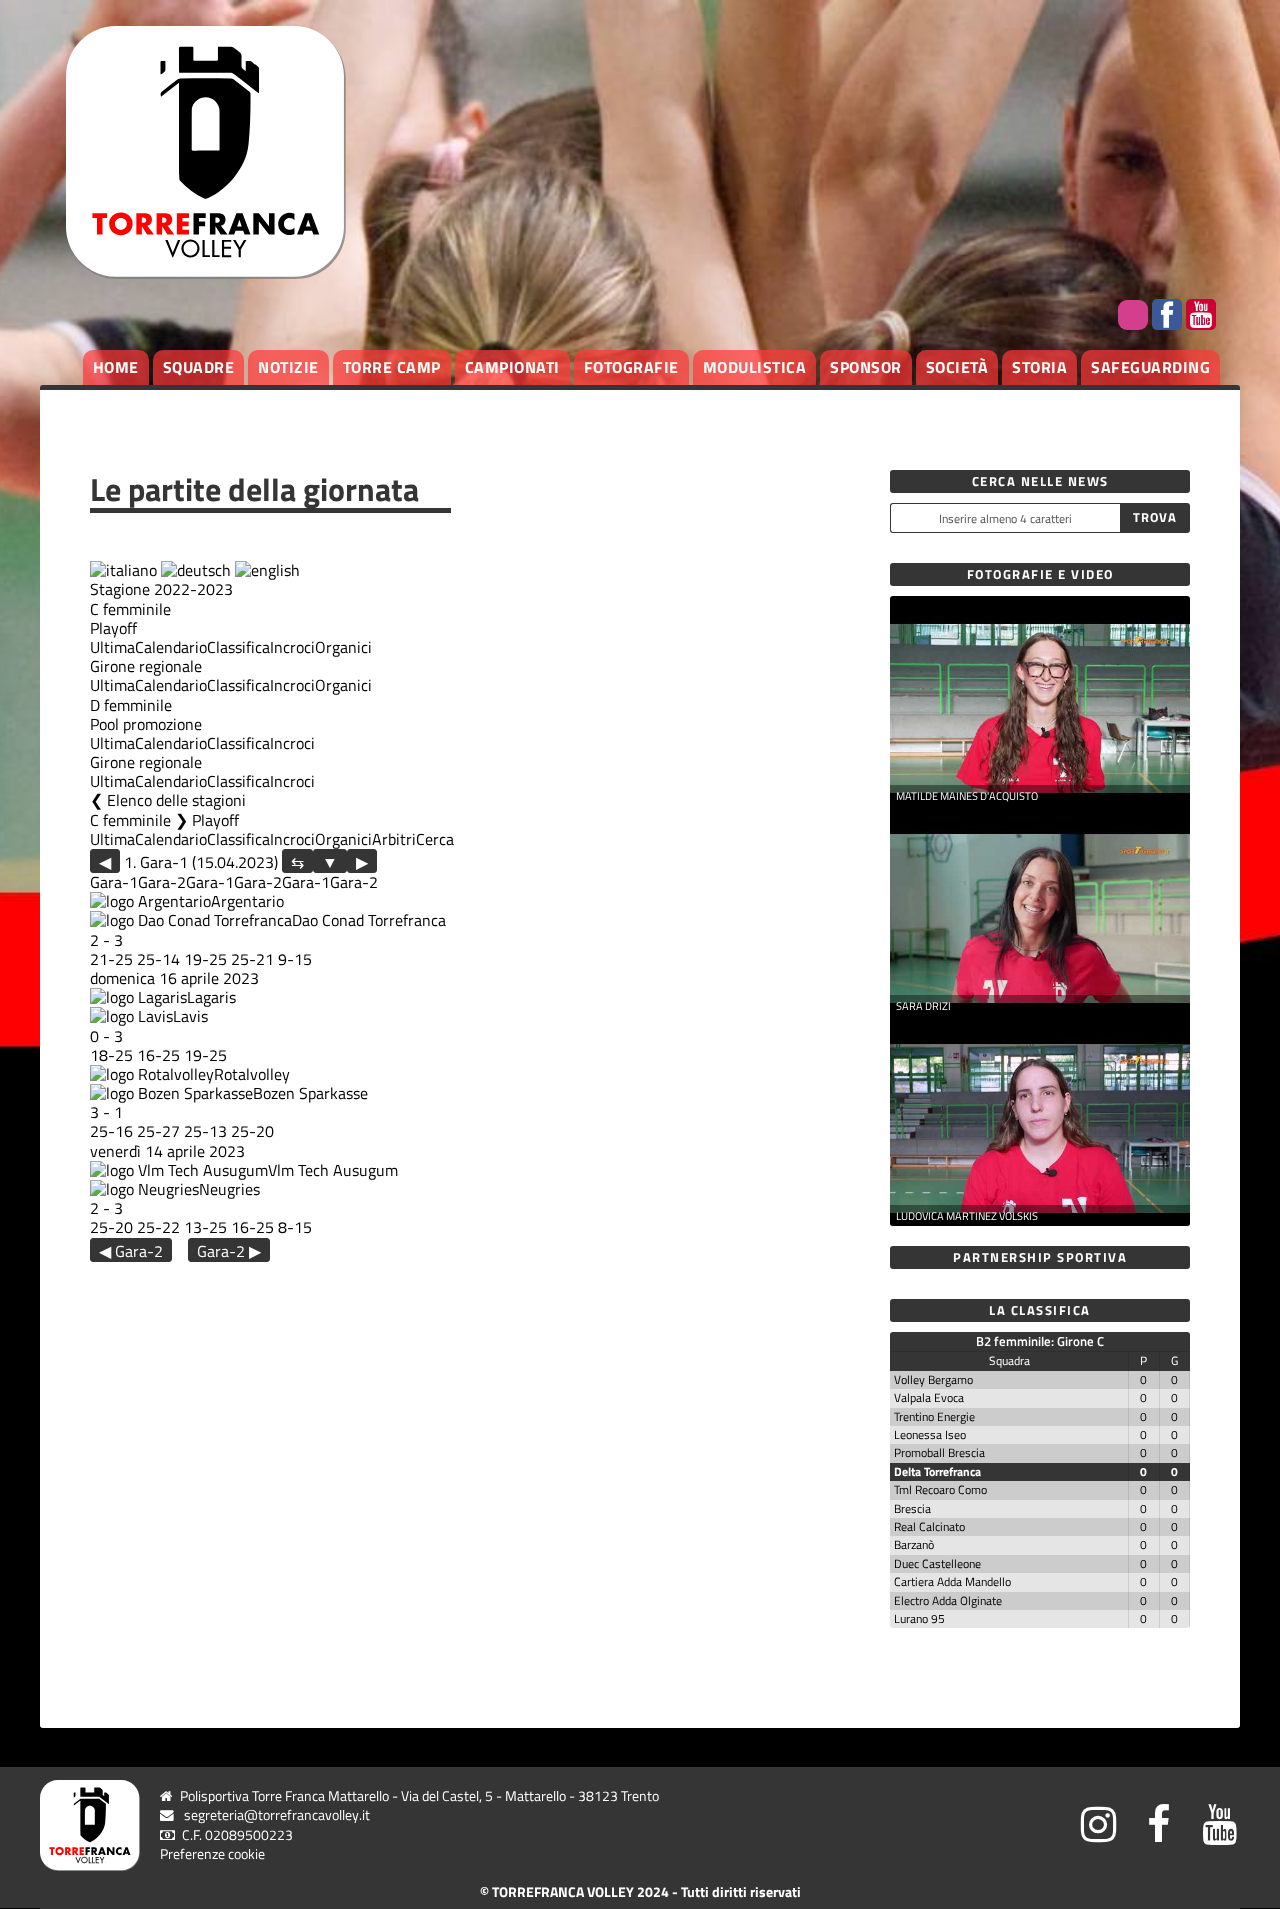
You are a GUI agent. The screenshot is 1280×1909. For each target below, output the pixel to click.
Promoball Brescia (939, 1452)
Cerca (435, 839)
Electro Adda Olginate (948, 1600)
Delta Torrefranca (937, 1471)
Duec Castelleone (937, 1563)
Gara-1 (114, 882)
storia (1039, 367)
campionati (512, 367)
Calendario (171, 647)
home (116, 367)
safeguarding (1150, 367)
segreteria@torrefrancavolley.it (277, 1815)
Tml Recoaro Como (940, 1489)
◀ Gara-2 (131, 1250)
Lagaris (211, 997)
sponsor (866, 367)
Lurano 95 (919, 1618)
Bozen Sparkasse (310, 1093)
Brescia (912, 1508)
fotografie (631, 367)
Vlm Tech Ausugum (333, 1170)
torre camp (392, 367)
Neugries (229, 1189)
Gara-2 (162, 882)
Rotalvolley (252, 1074)
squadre (199, 367)
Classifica (238, 647)
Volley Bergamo (933, 1379)
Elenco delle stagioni (176, 800)
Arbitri (394, 839)
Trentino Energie (934, 1416)
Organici (343, 647)
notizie (288, 367)
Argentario (247, 901)
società (957, 367)
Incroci (292, 647)
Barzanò (914, 1544)
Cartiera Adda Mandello (952, 1581)
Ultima (112, 647)
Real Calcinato (929, 1526)
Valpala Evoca (929, 1397)
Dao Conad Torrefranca (369, 920)
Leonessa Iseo (930, 1434)
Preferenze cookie (212, 1854)
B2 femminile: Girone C (1040, 1341)
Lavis (190, 1016)
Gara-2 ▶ (229, 1250)
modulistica (755, 367)
